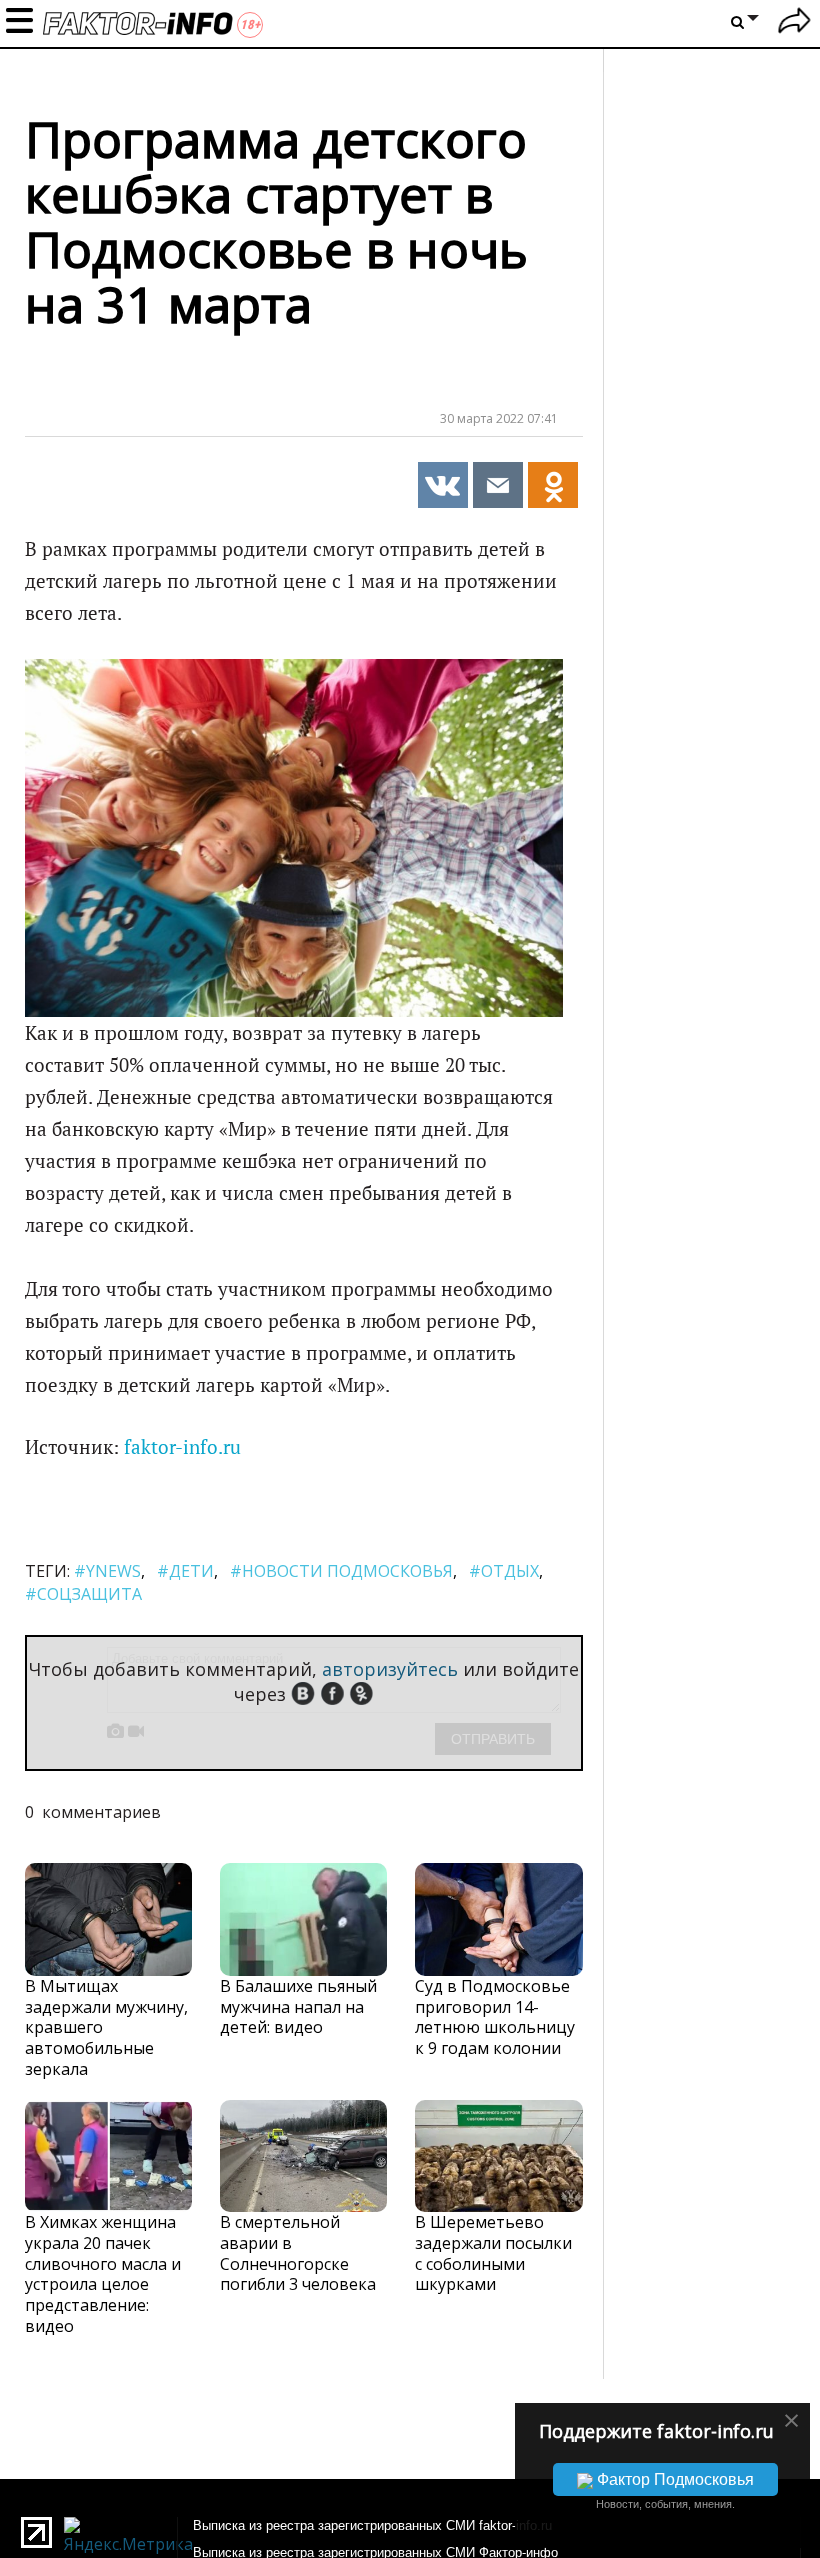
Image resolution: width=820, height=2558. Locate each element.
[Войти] (794, 23)
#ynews (107, 1571)
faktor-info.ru (182, 1447)
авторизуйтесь (390, 1669)
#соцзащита (83, 1594)
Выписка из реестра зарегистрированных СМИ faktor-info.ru (372, 2525)
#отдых (504, 1571)
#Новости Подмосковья (341, 1571)
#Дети (185, 1571)
